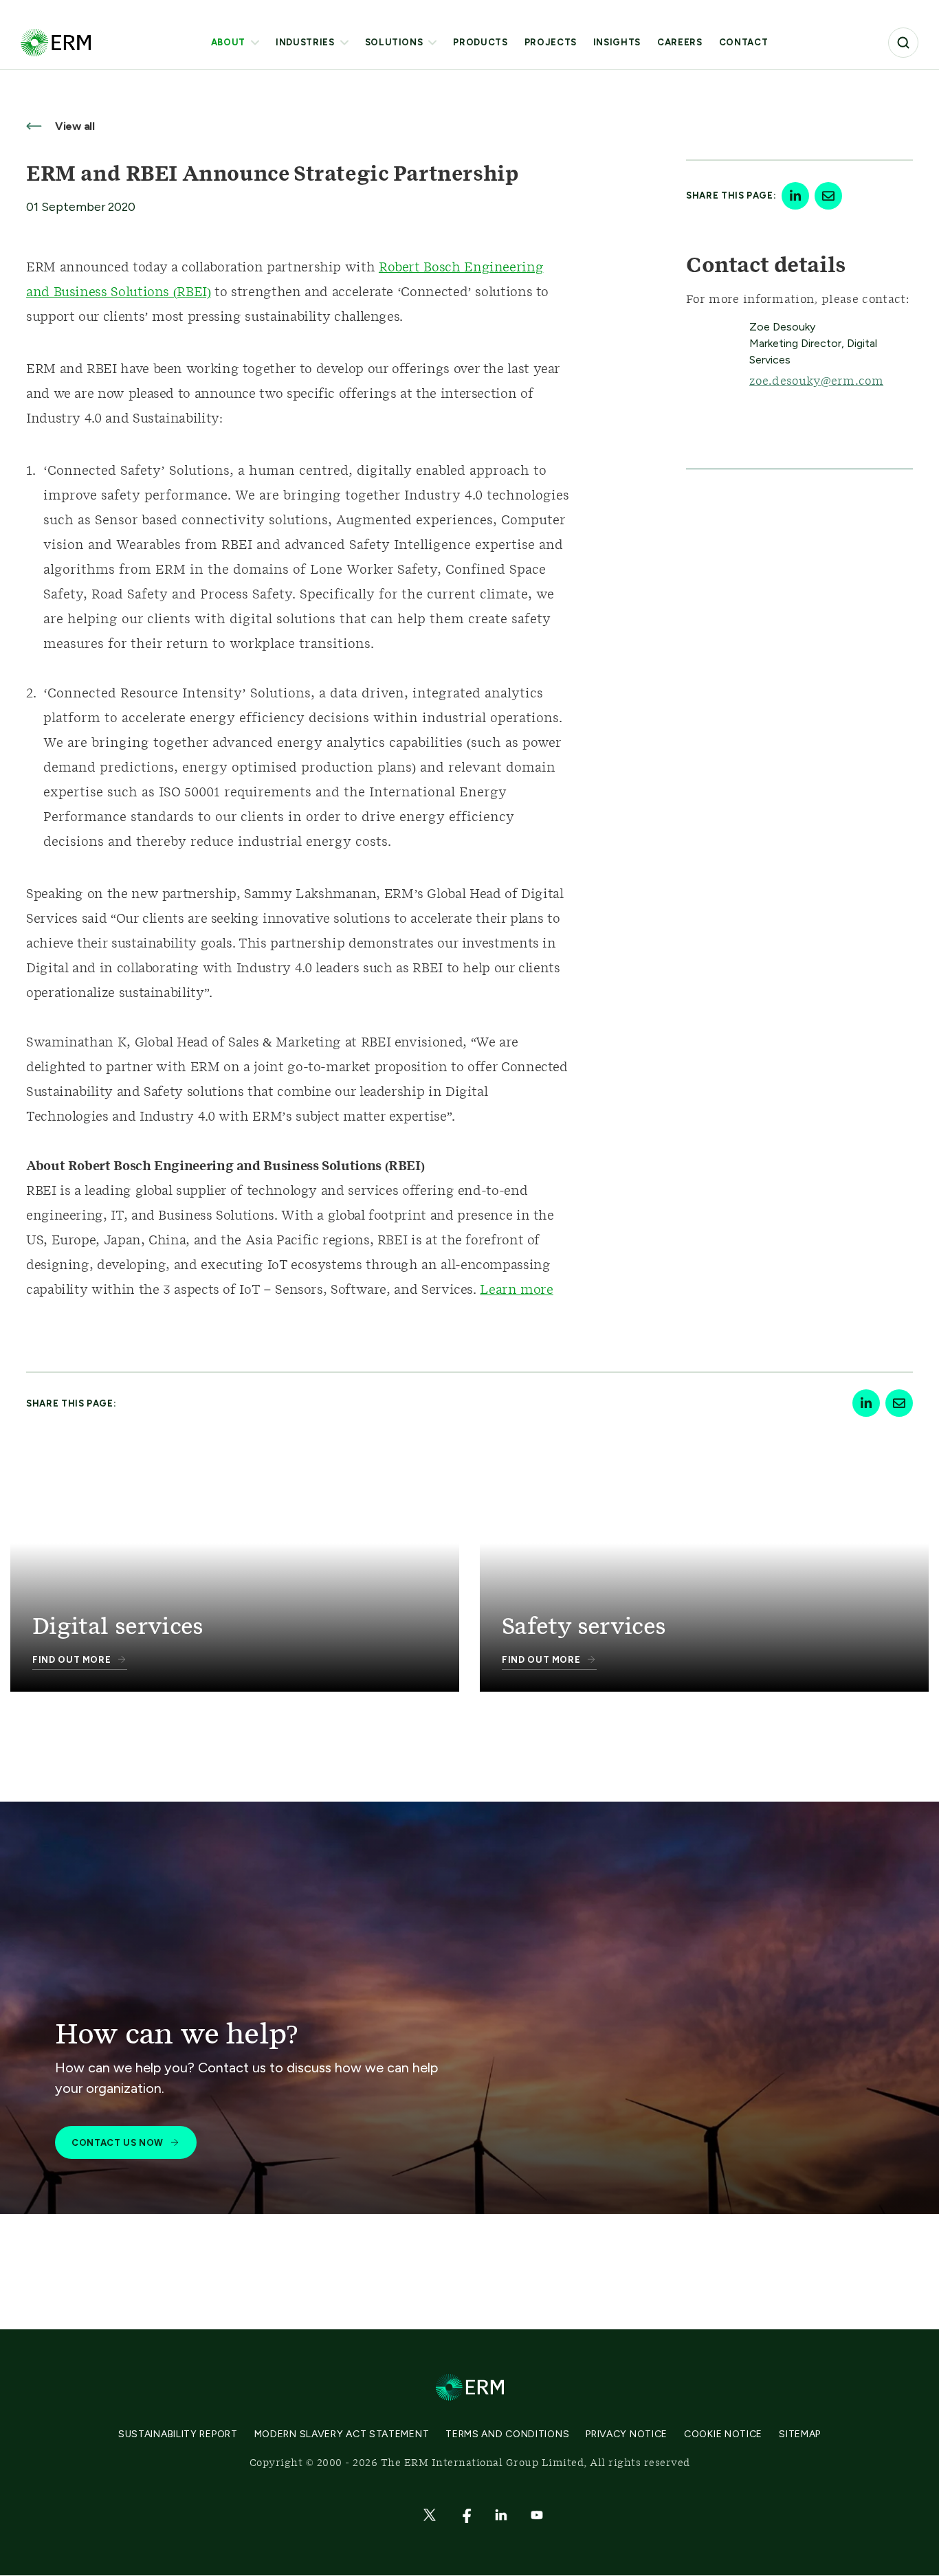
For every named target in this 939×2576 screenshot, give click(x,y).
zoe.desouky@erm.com (816, 381)
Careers (680, 42)
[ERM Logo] (56, 42)
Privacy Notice (627, 2434)
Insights (617, 42)
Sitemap (800, 2434)
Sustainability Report (178, 2434)
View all (74, 126)
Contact (744, 42)
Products (480, 42)
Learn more (516, 1290)
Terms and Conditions (507, 2434)
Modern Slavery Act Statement (342, 2434)
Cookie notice (723, 2434)
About (228, 42)
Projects (551, 42)
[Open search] (903, 43)
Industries (305, 42)
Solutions (394, 42)
